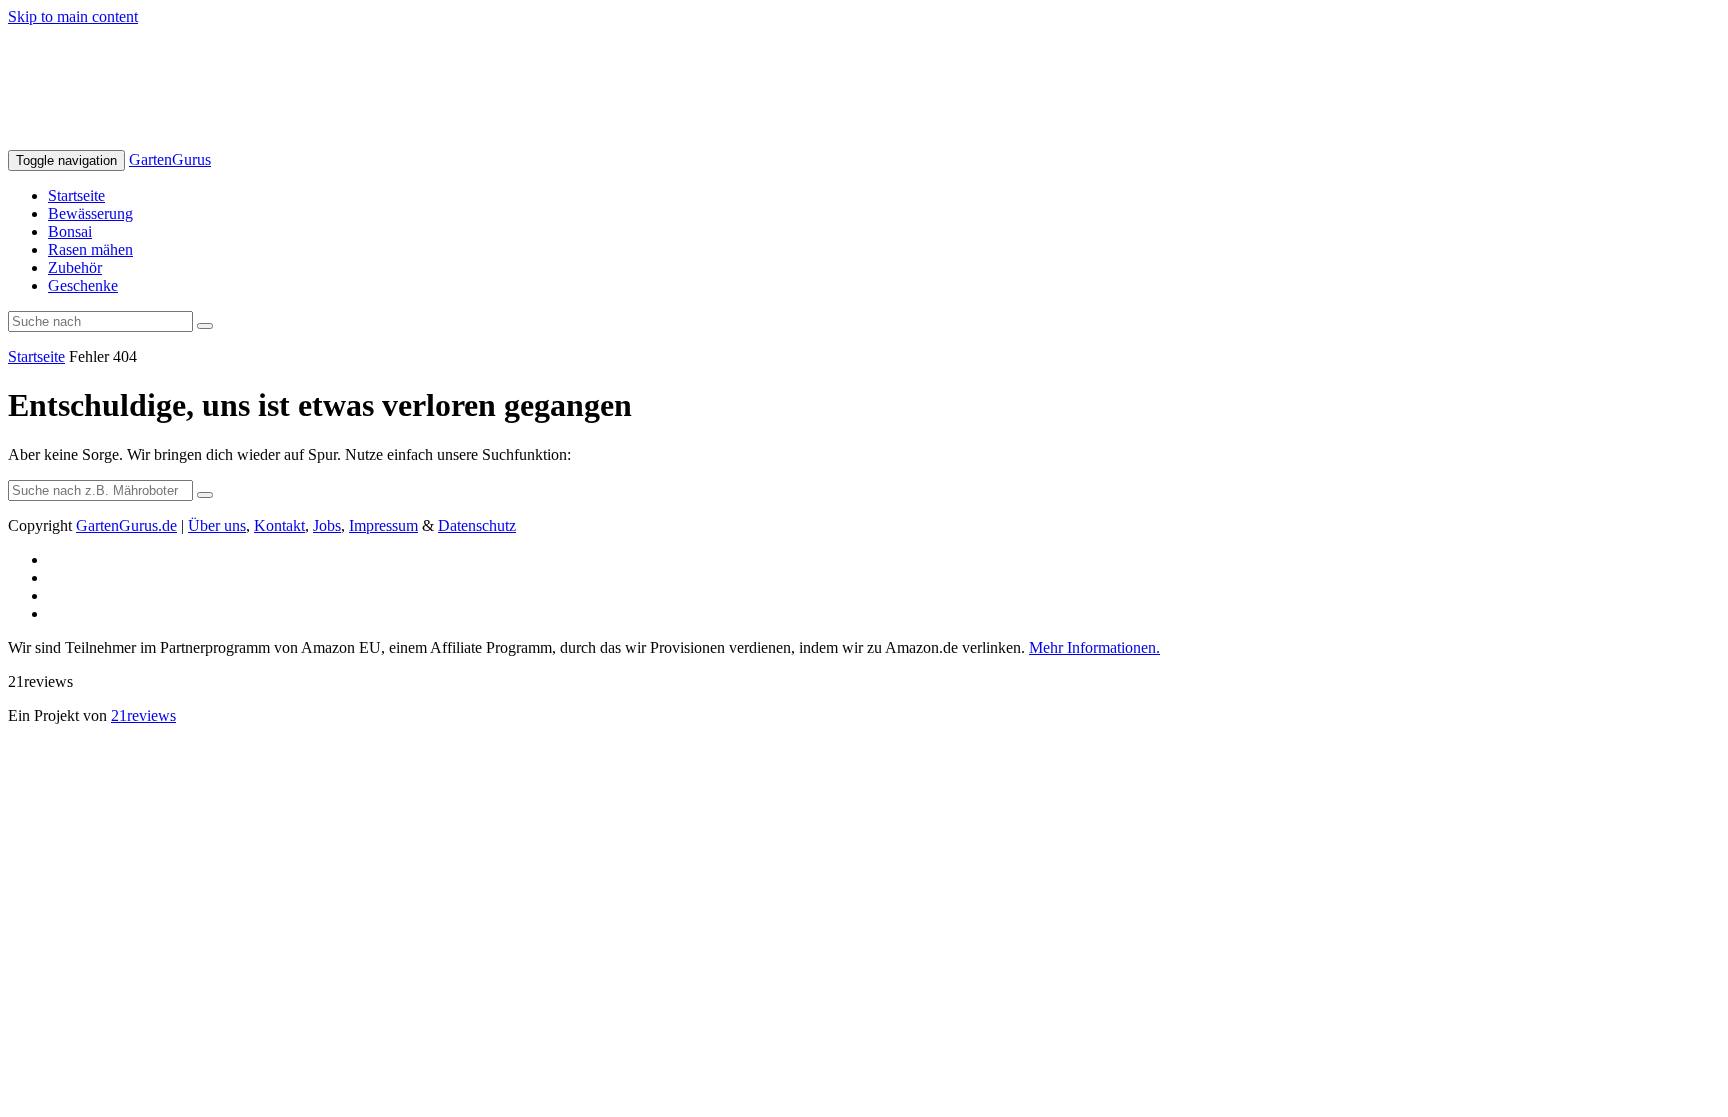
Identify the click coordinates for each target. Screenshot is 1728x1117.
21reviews (143, 715)
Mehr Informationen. (1094, 647)
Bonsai (70, 231)
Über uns (217, 525)
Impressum (383, 525)
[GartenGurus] (232, 140)
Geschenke (83, 285)
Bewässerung (90, 213)
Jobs (327, 525)
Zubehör (75, 267)
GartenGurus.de (126, 525)
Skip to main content (73, 16)
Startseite (76, 195)
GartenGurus (170, 159)
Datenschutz (477, 525)
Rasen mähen (90, 249)
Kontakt (279, 525)
